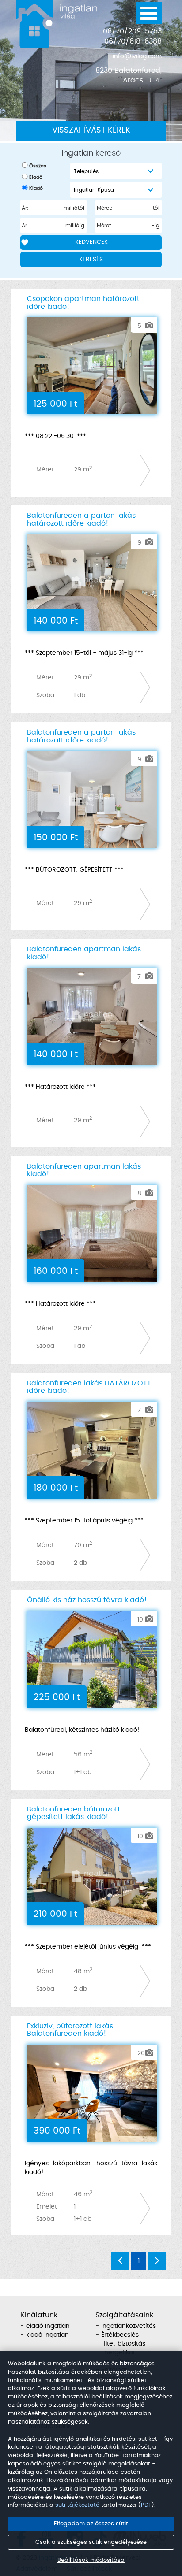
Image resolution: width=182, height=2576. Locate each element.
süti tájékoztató (77, 2505)
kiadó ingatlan (47, 2335)
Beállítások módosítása (91, 2560)
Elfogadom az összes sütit (91, 2524)
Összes (38, 166)
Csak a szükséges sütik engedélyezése (91, 2542)
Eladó (36, 177)
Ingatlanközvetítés (129, 2326)
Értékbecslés (120, 2335)
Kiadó (36, 188)
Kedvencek (91, 242)
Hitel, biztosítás (123, 2344)
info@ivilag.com (137, 56)
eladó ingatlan (48, 2326)
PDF (146, 2505)
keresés (91, 260)
